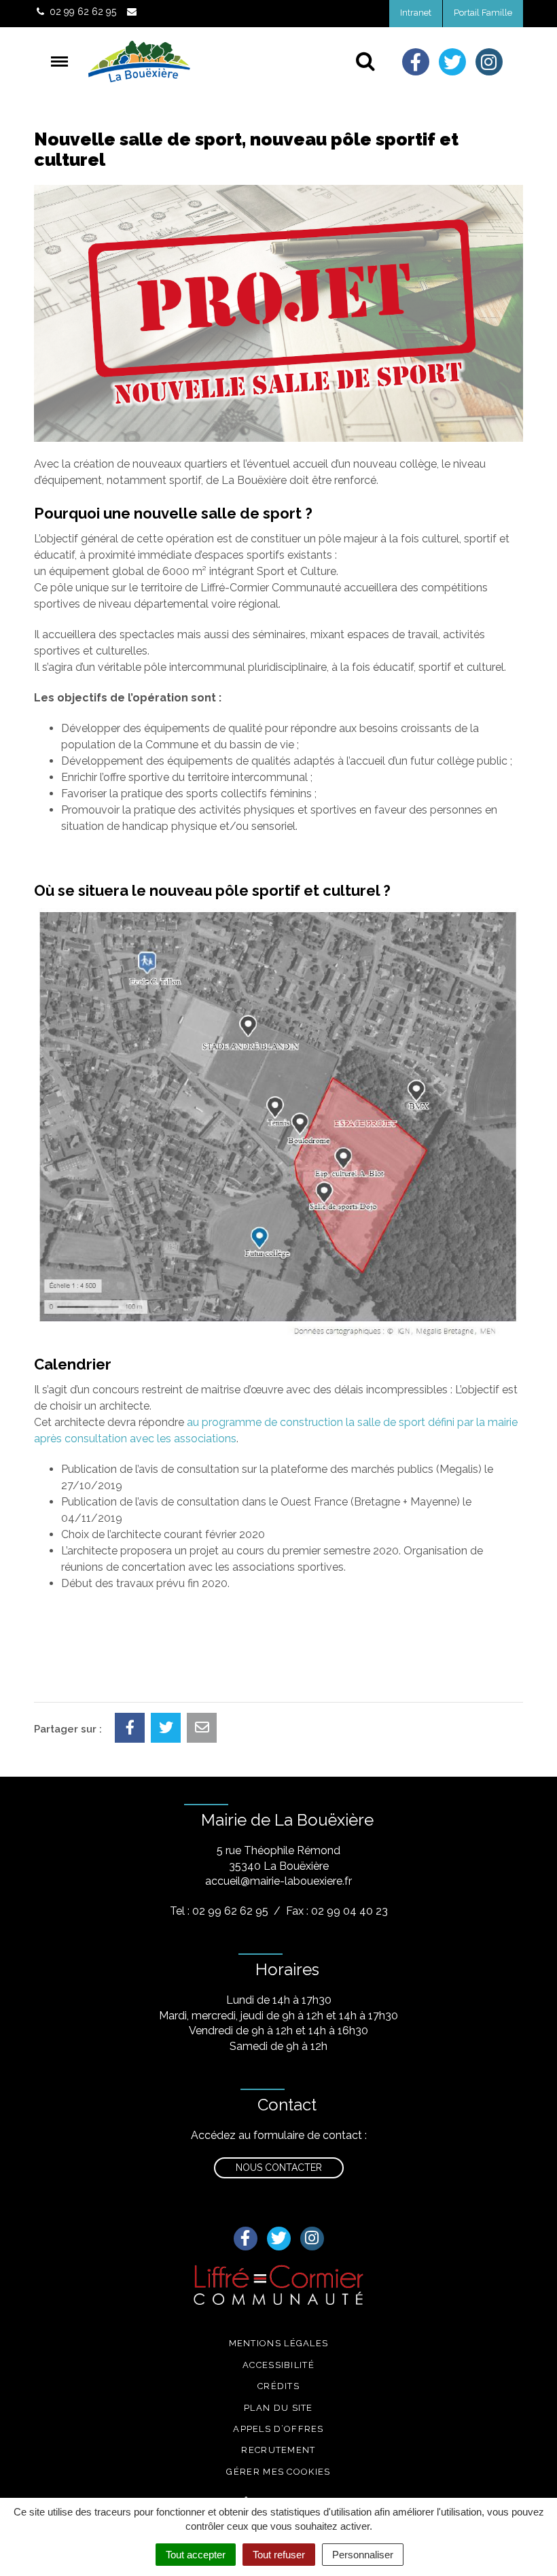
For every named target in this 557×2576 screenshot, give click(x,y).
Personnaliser (363, 2555)
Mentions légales (279, 2343)
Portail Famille (483, 13)
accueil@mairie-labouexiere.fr (278, 1881)
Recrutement (278, 2450)
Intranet (416, 13)
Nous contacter (279, 2168)
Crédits (278, 2386)
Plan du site (278, 2408)
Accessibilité (278, 2365)
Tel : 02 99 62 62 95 (219, 1911)
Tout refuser (279, 2555)
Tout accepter (196, 2555)
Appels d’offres (278, 2429)
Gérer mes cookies (278, 2472)
